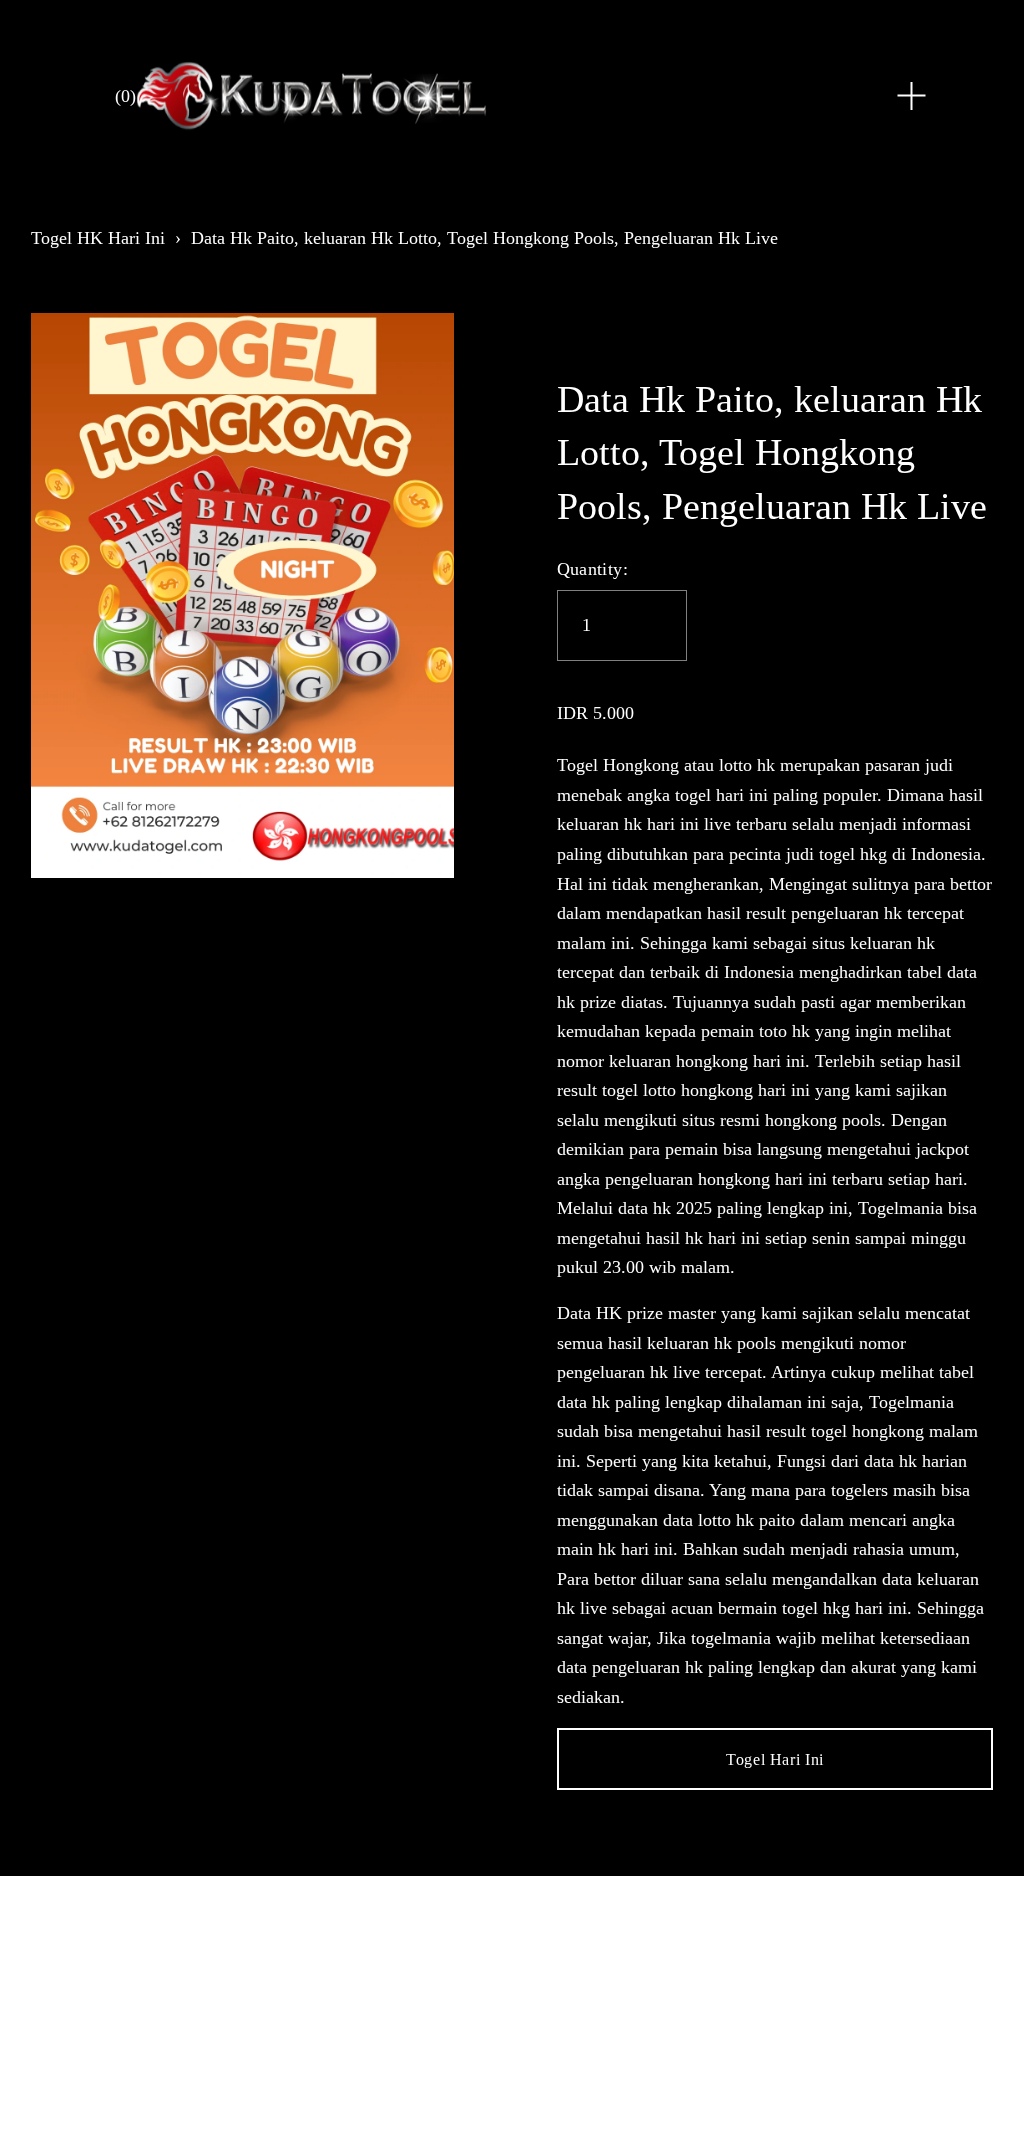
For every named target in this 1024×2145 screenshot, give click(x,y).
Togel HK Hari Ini (98, 238)
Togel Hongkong (618, 765)
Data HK (589, 1313)
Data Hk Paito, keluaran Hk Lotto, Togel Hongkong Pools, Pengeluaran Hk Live (484, 238)
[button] (775, 1759)
